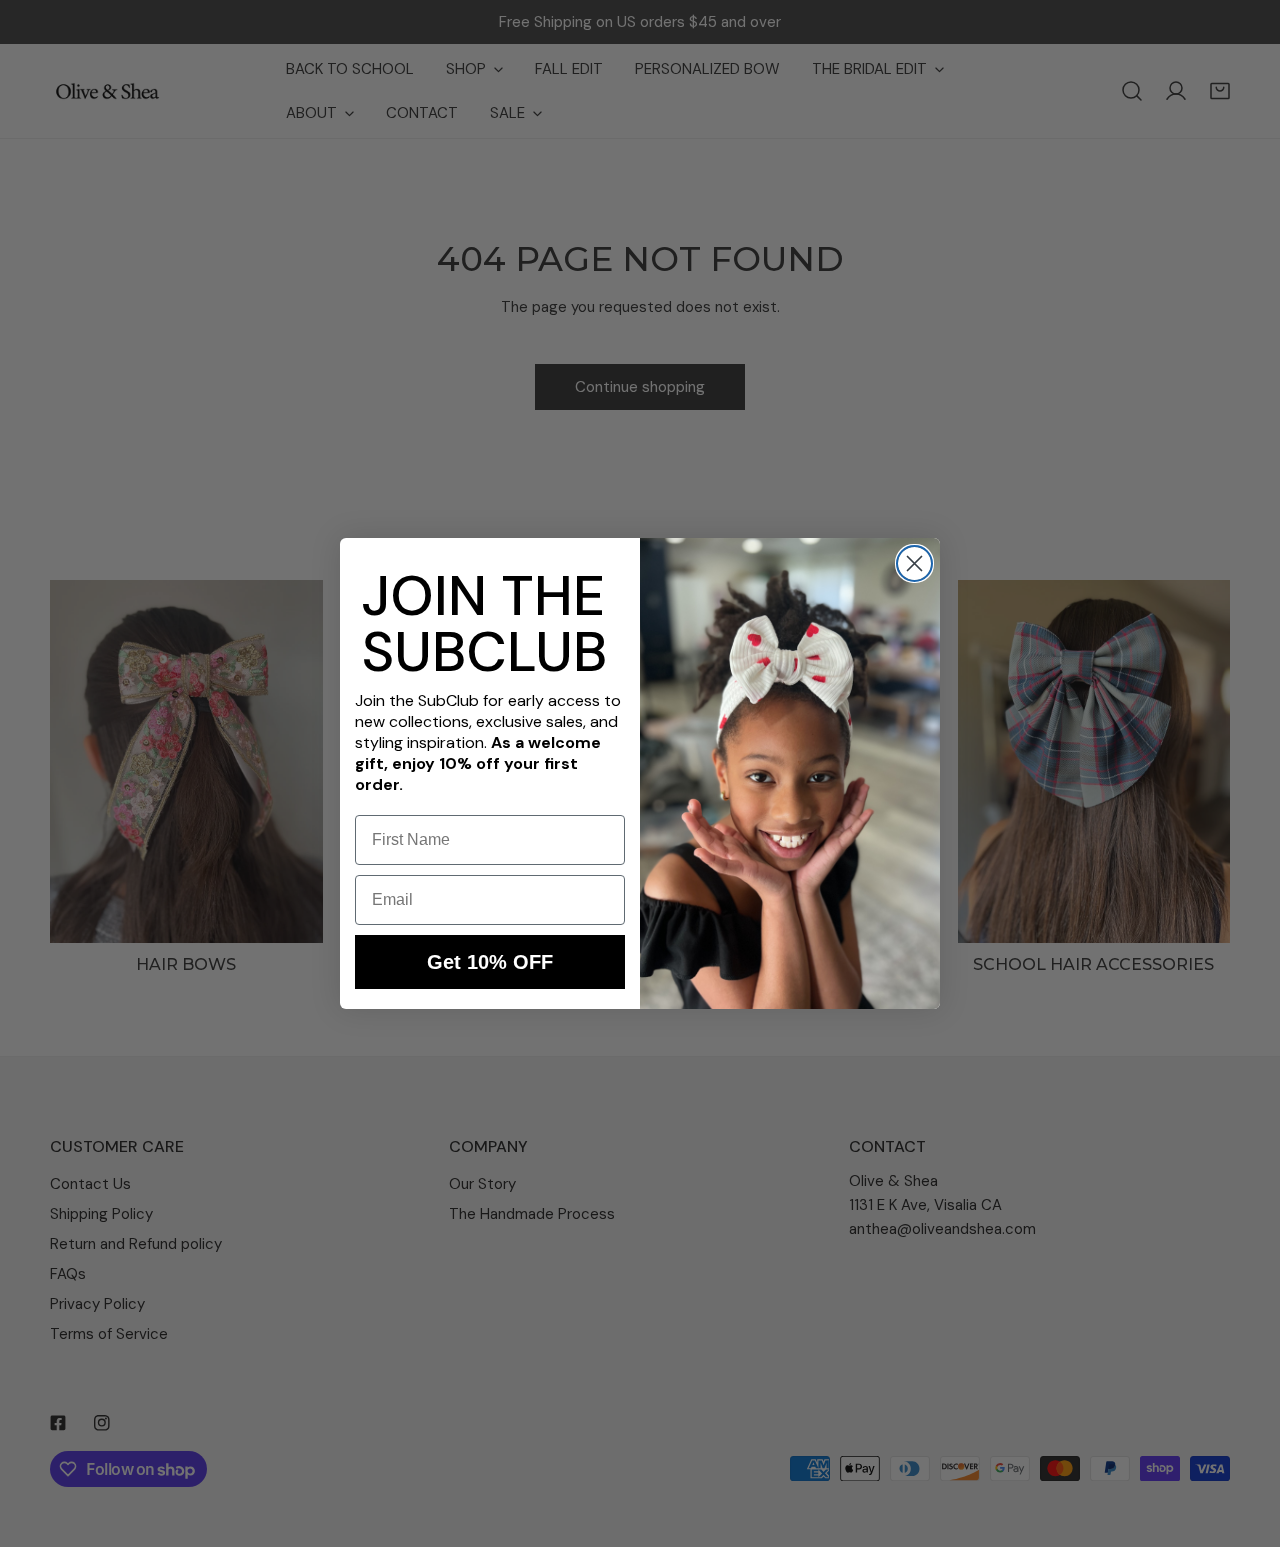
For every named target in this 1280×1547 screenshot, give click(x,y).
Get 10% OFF (490, 962)
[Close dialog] (914, 563)
